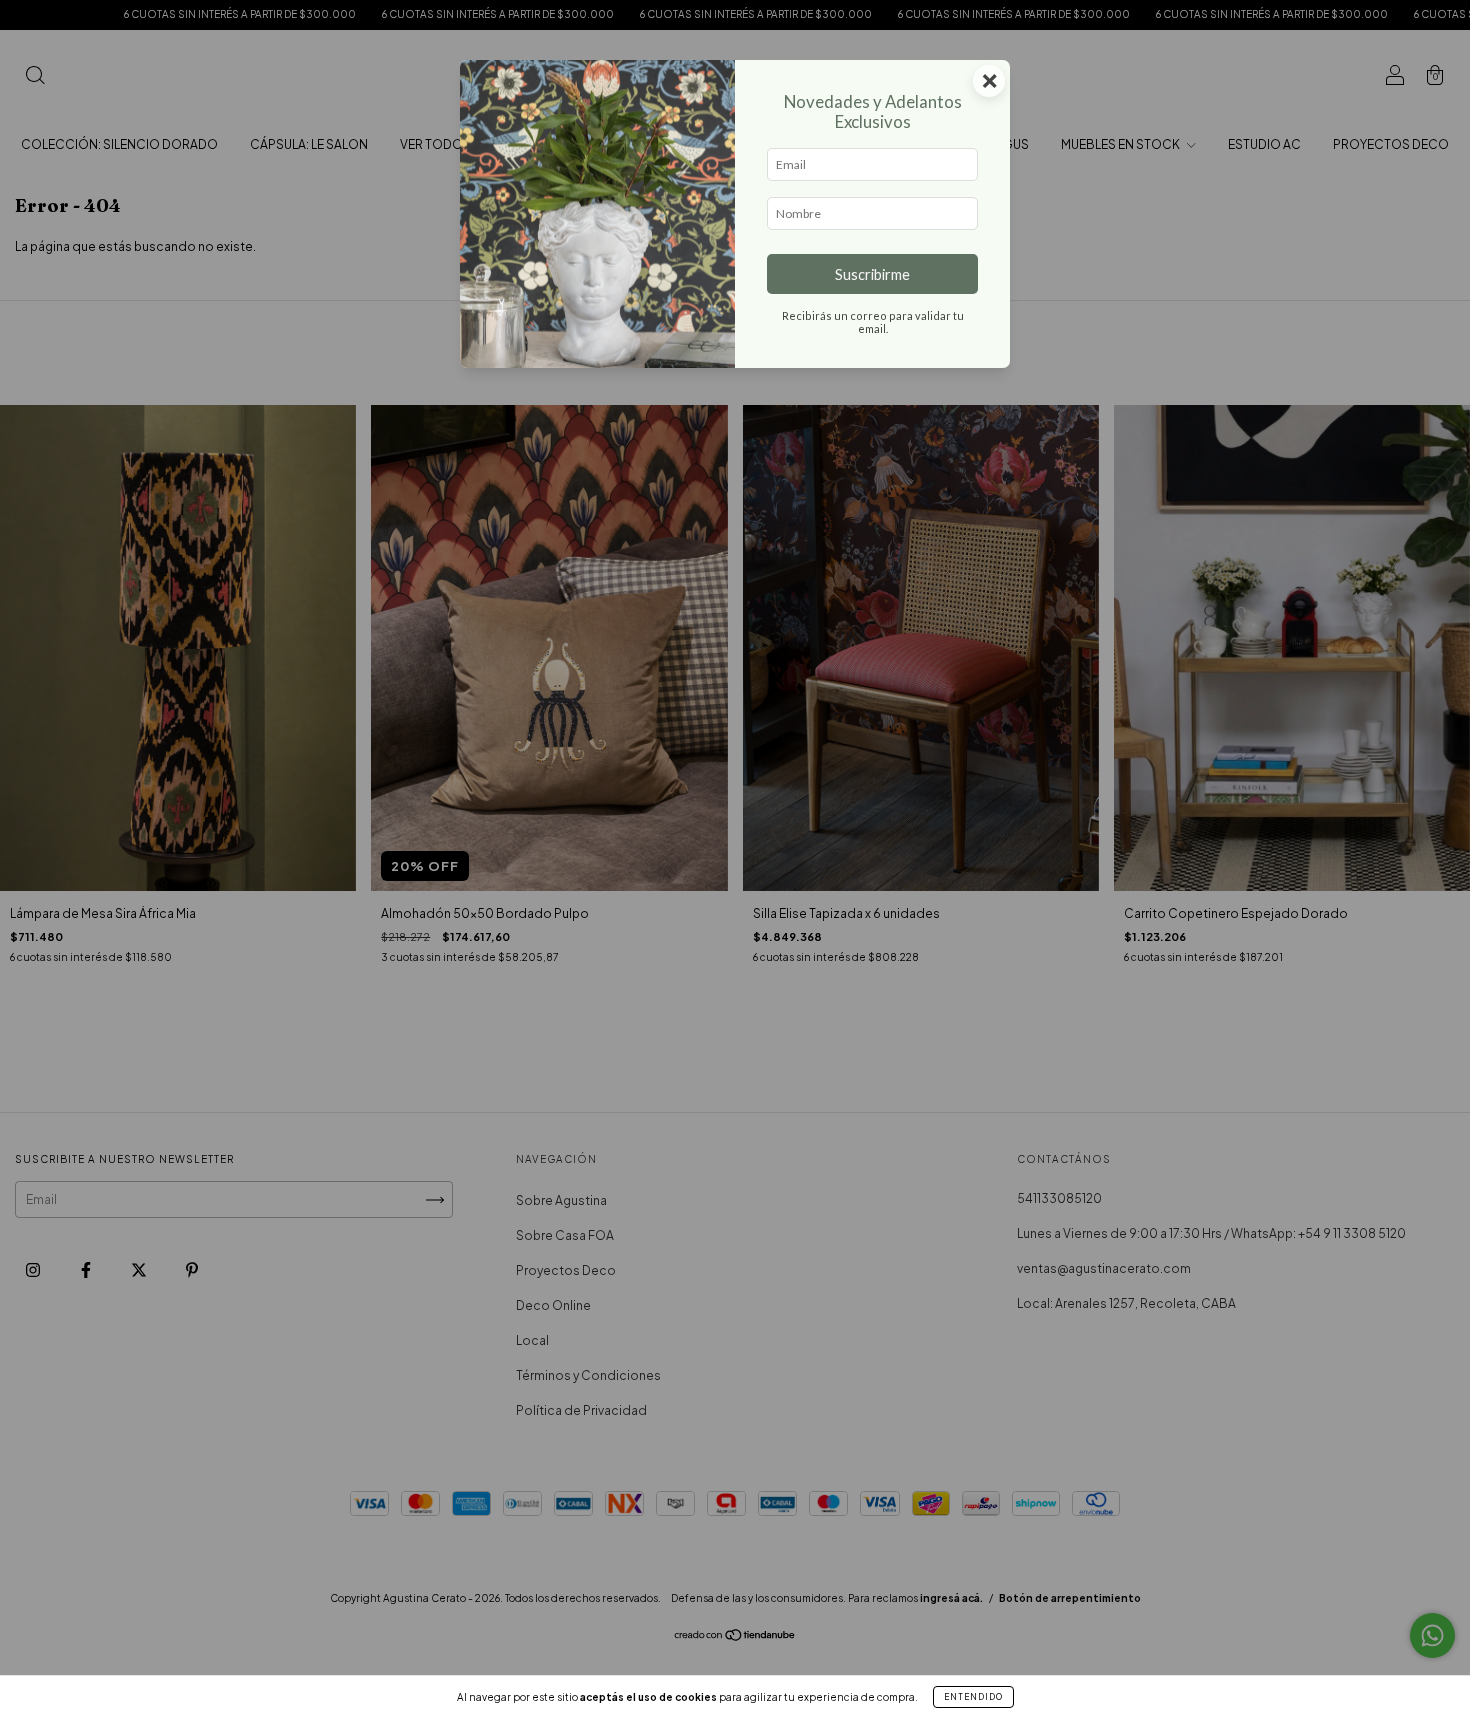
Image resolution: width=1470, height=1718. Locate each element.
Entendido (973, 1697)
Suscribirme (872, 274)
